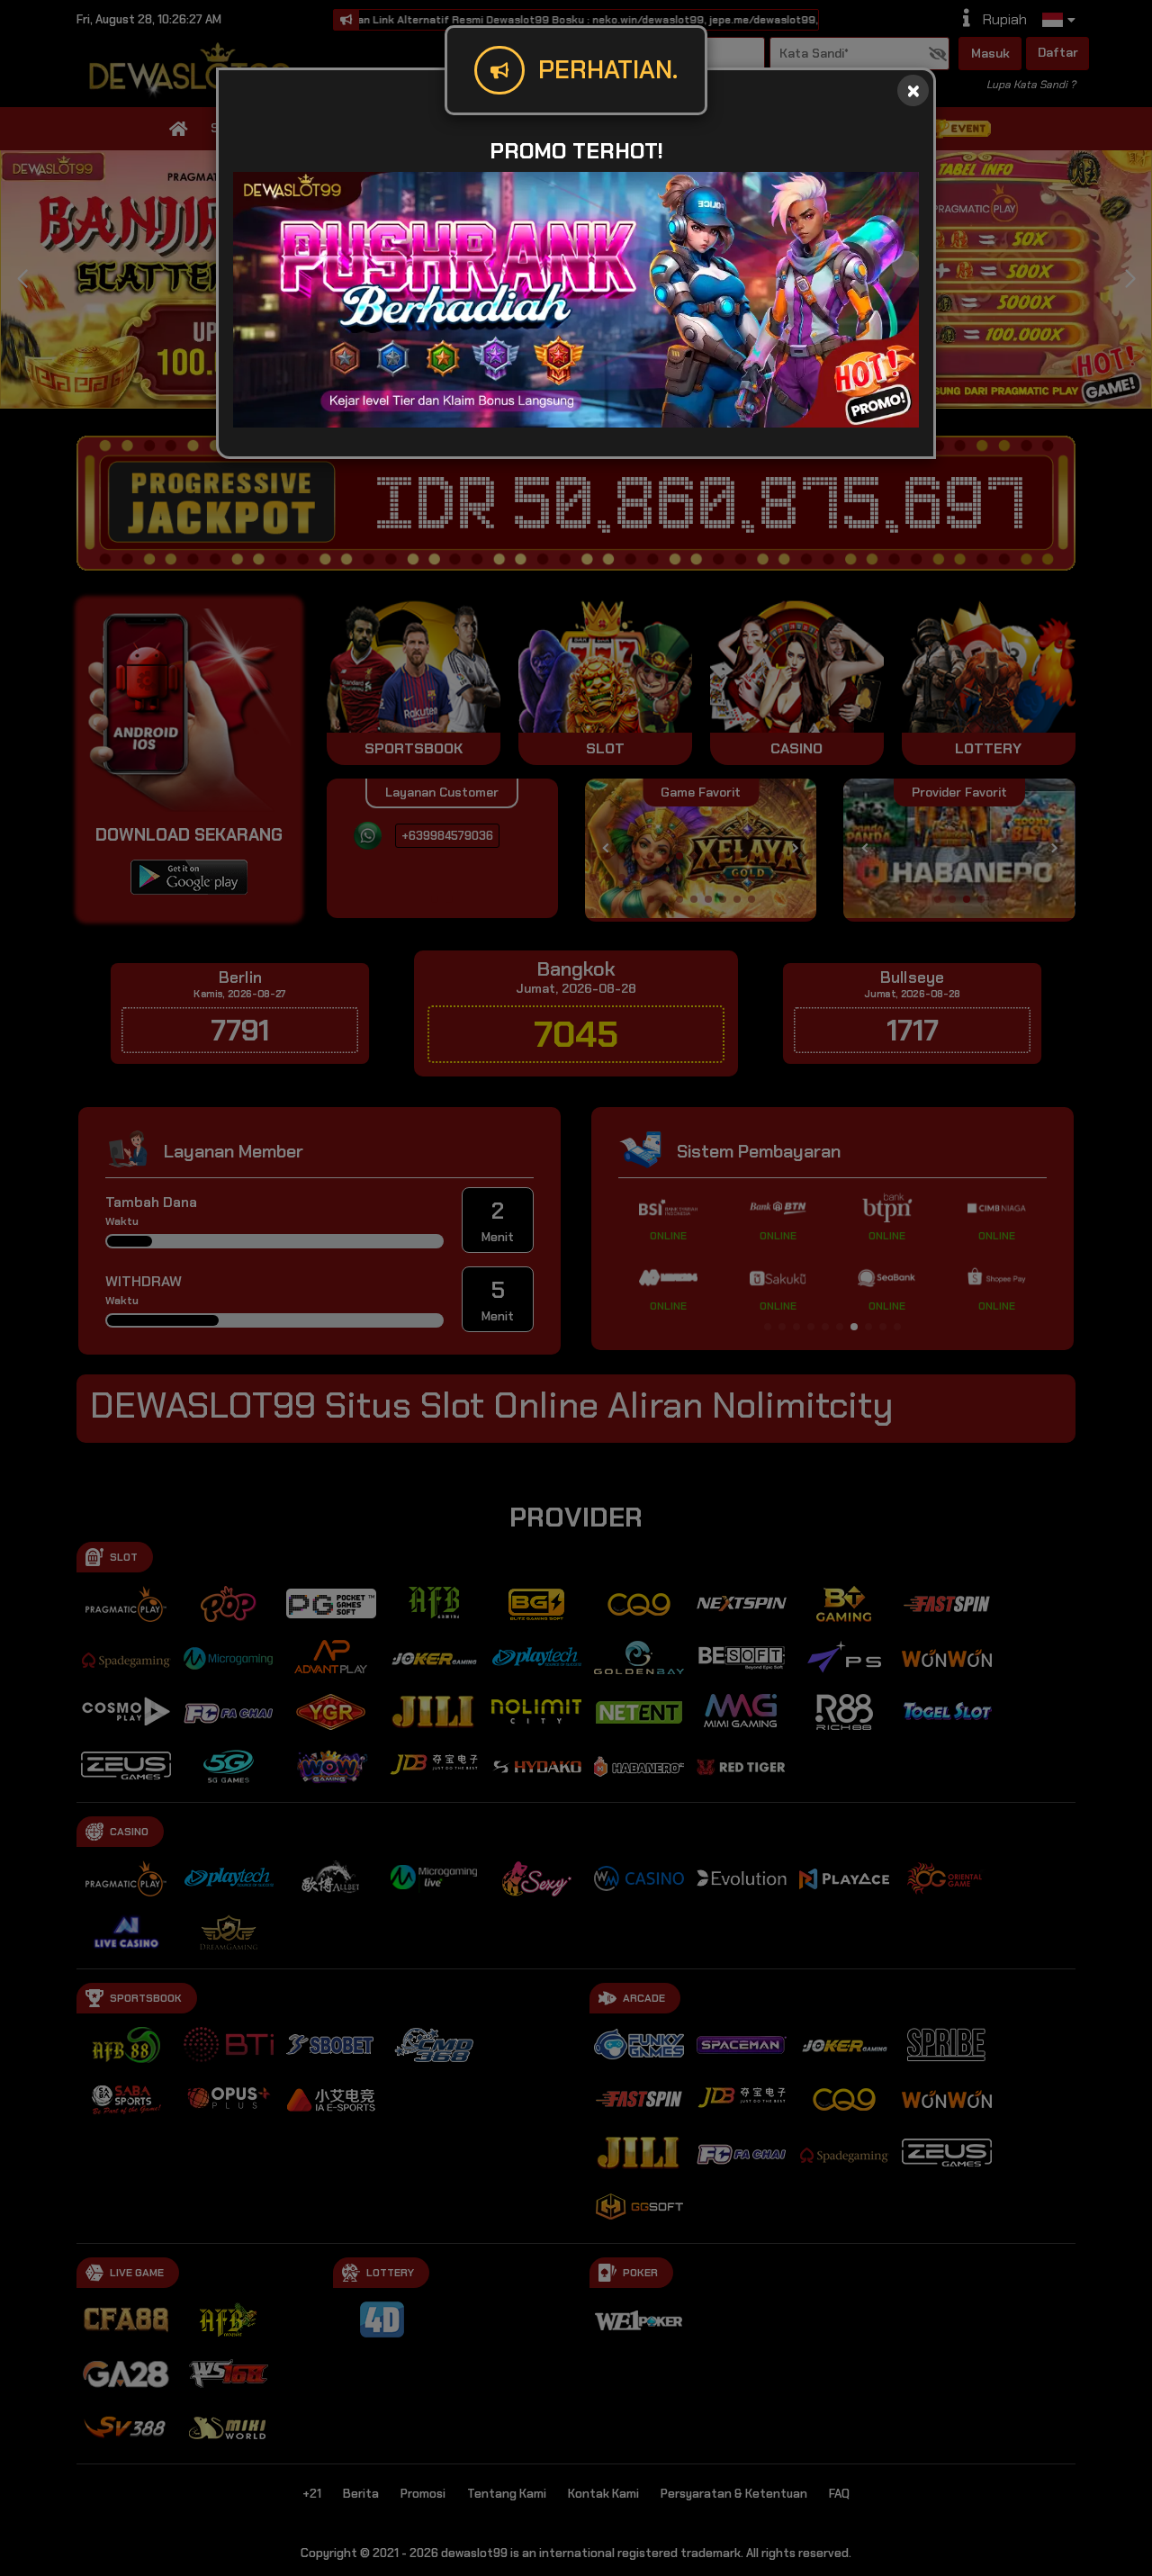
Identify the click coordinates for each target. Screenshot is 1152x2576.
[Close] (913, 90)
